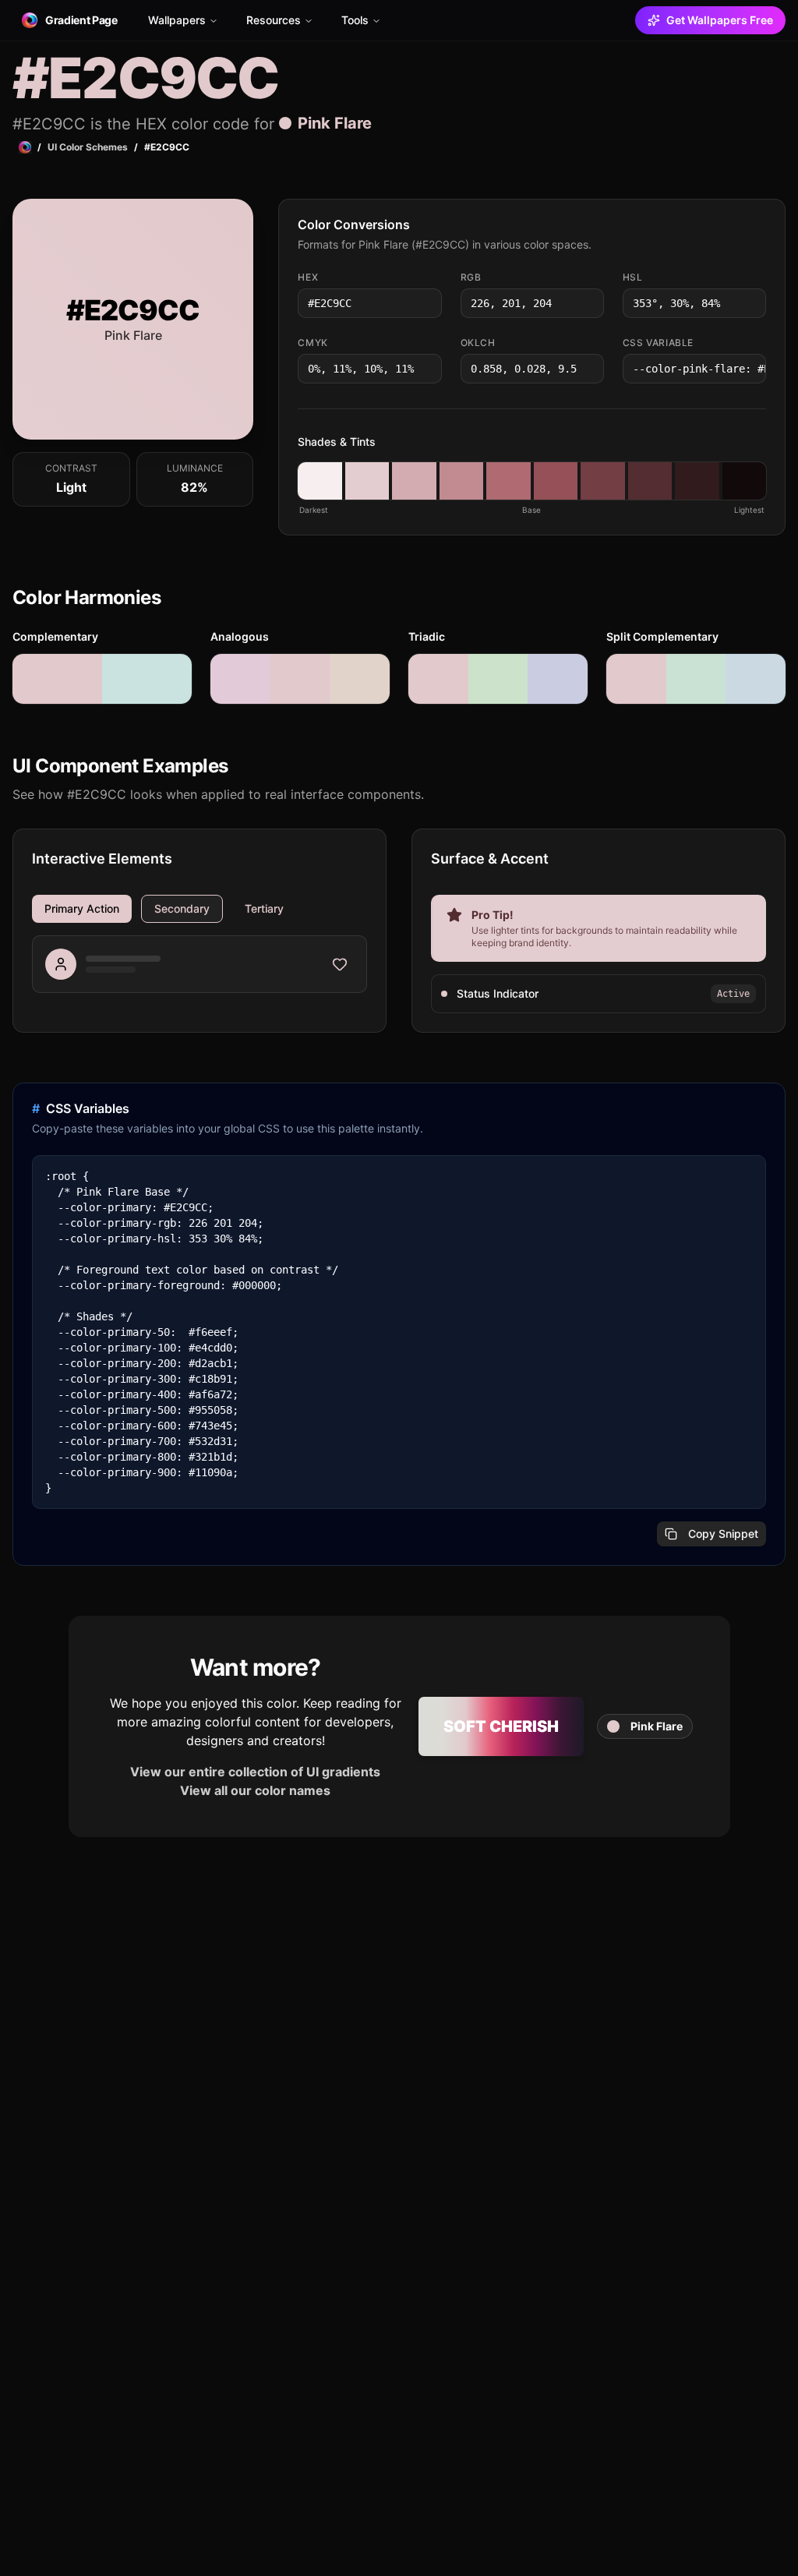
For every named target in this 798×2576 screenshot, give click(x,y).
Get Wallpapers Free (720, 20)
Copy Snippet (723, 1534)
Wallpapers (177, 20)
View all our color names (255, 1790)
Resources (274, 20)
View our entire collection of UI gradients (255, 1772)
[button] (320, 481)
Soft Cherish (501, 1726)
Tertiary (264, 908)
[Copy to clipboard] (429, 303)
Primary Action (82, 908)
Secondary (182, 908)
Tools (355, 20)
